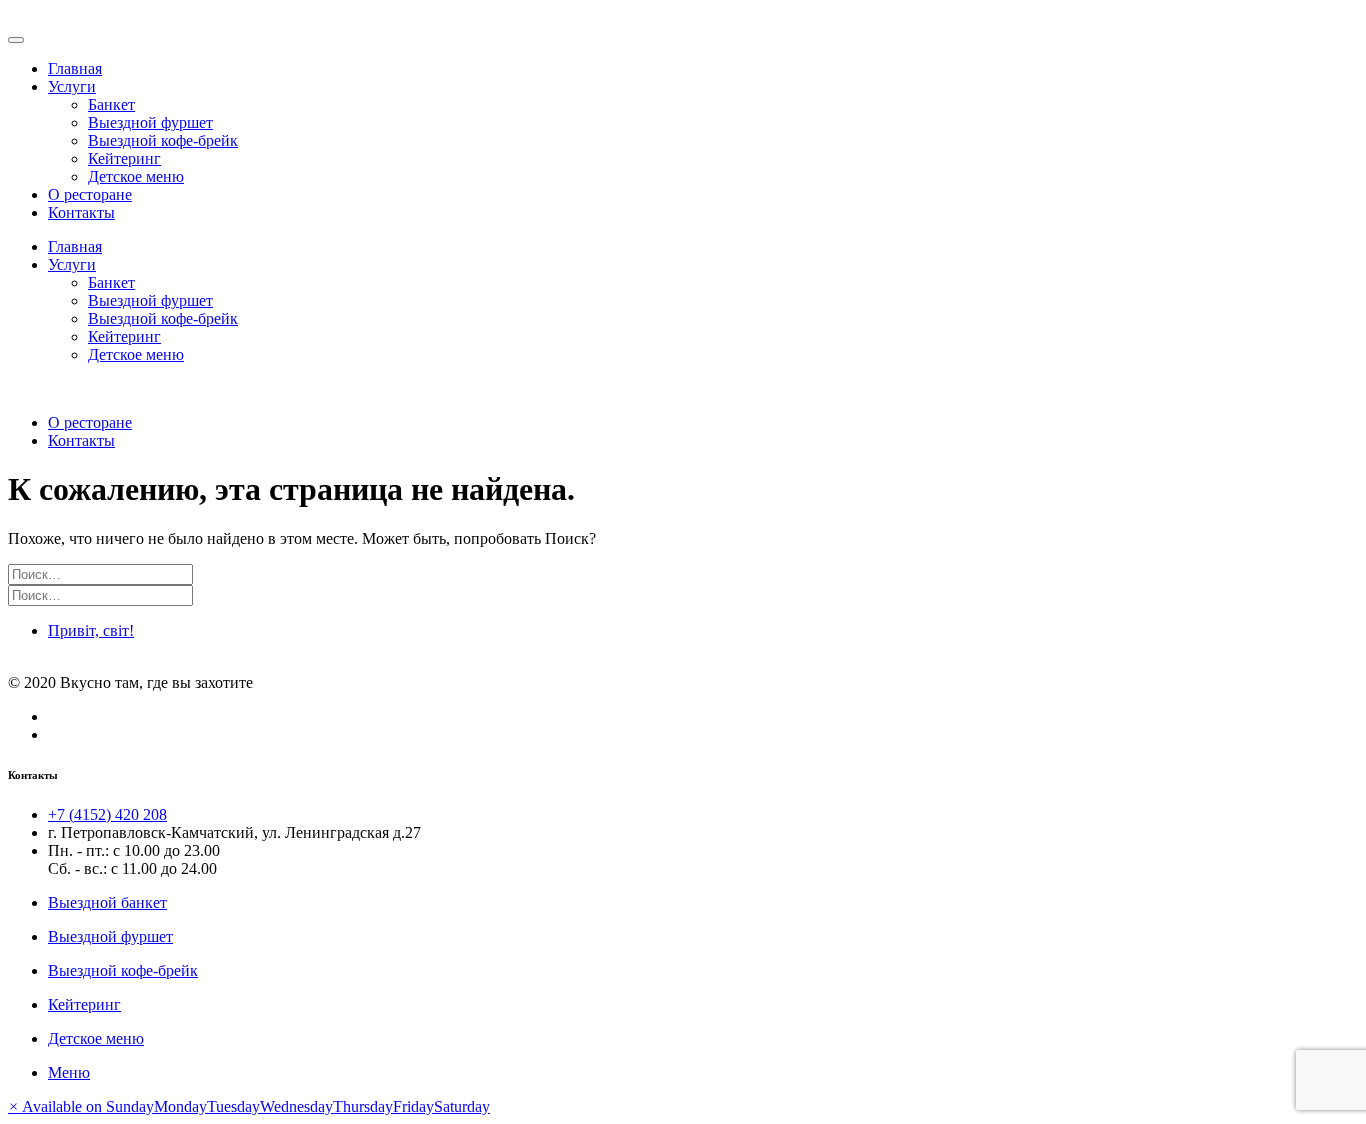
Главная (75, 68)
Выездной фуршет (150, 122)
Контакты (81, 212)
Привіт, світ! (91, 630)
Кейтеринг (124, 158)
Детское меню (136, 176)
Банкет (111, 104)
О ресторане (90, 194)
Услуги (72, 86)
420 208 (107, 814)
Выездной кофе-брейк (163, 140)
